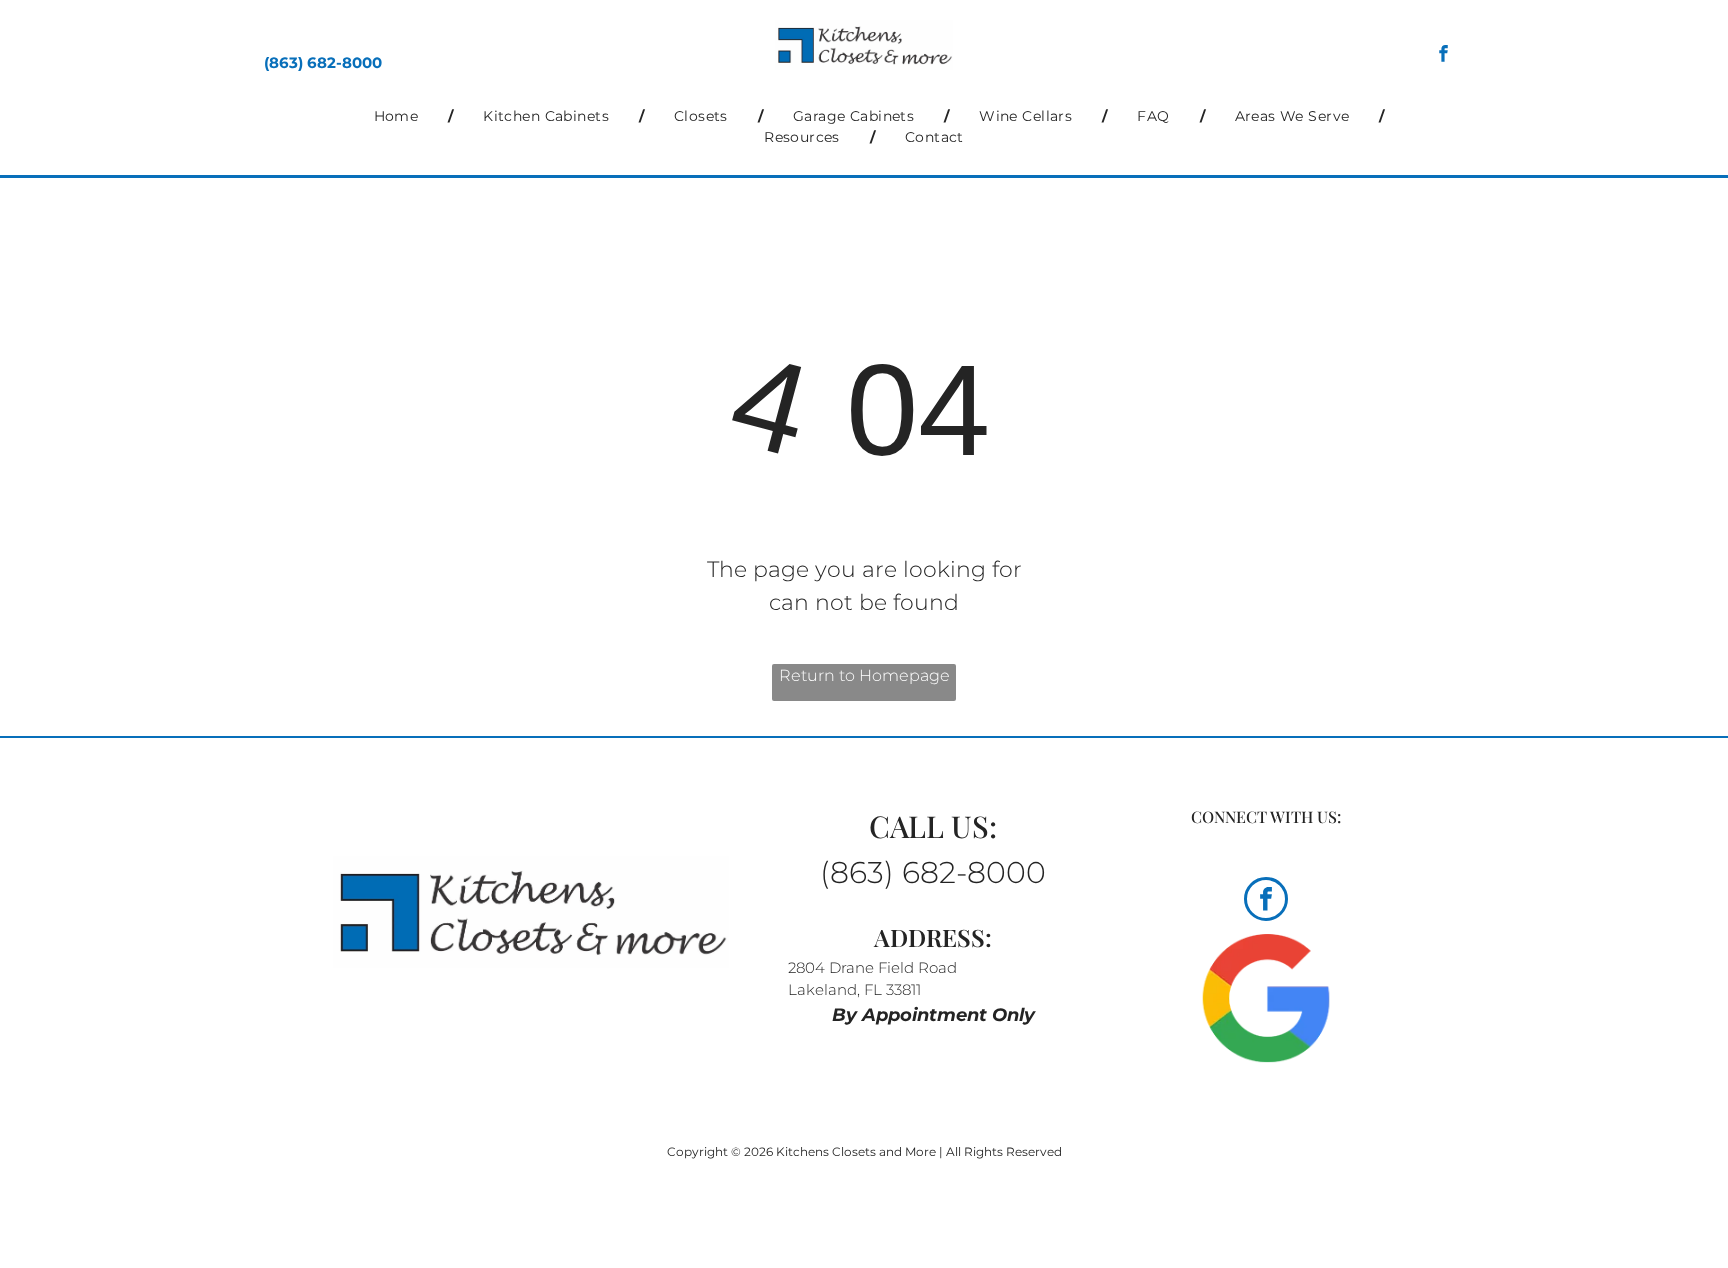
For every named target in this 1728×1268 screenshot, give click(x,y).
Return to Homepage (864, 675)
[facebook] (1443, 56)
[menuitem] (399, 116)
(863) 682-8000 (323, 62)
